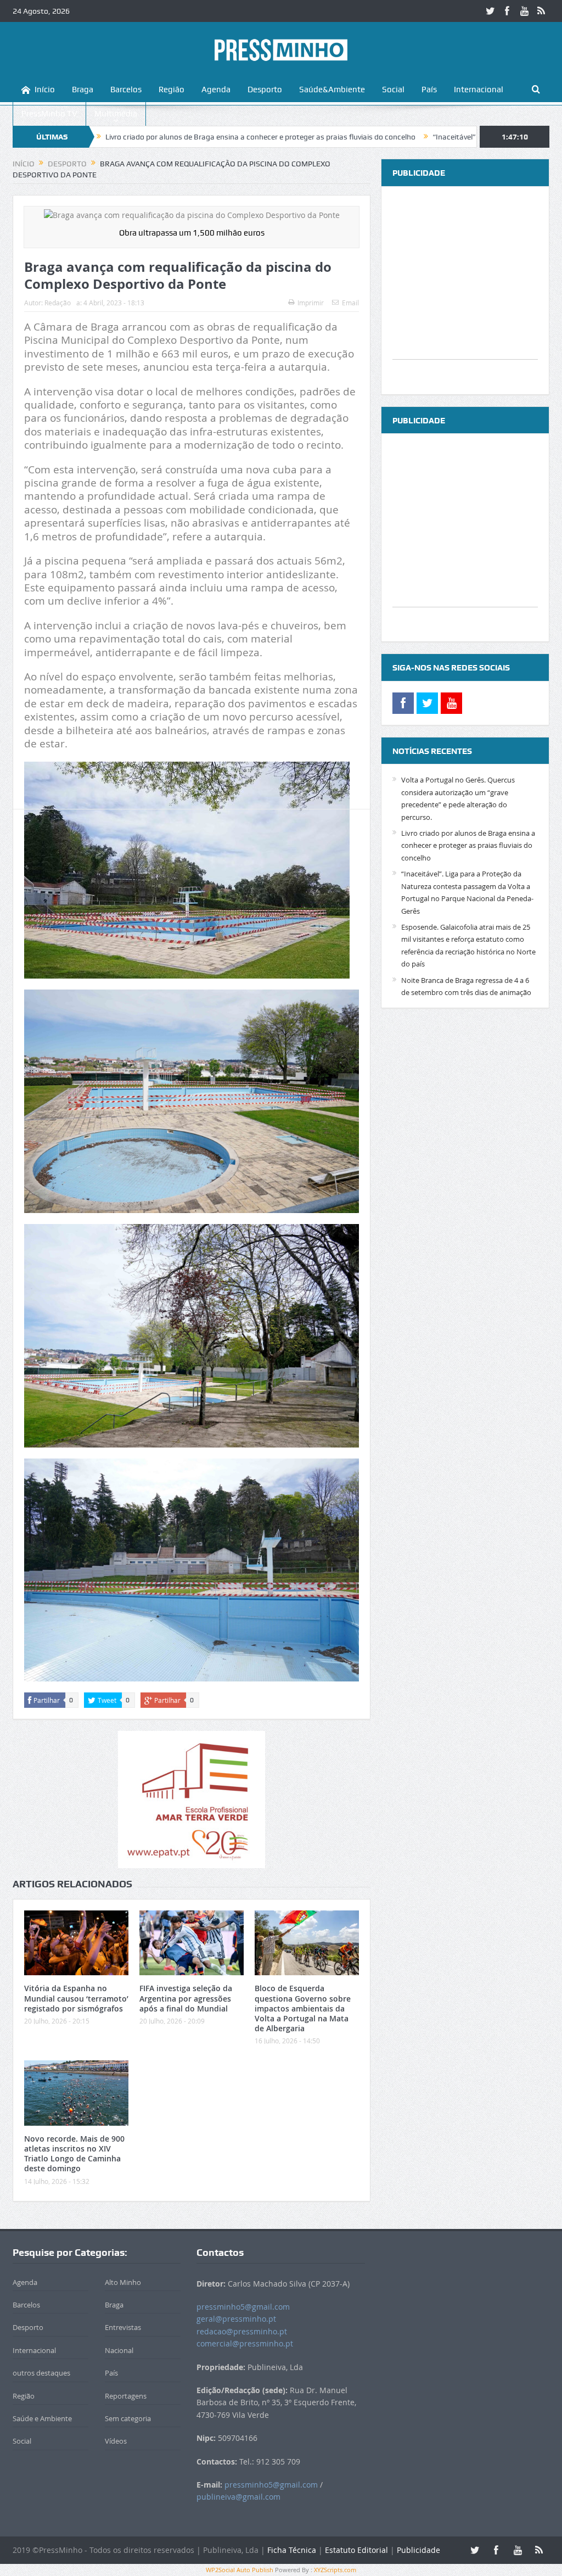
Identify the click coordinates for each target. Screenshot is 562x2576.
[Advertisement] (465, 290)
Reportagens (126, 2396)
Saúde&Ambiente (332, 90)
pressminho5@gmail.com (243, 2307)
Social (393, 90)
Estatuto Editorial (356, 2550)
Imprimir (311, 303)
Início (45, 90)
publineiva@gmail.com (238, 2497)
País (429, 90)
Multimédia (116, 114)
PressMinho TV (49, 114)
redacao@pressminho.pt (242, 2331)
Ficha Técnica (292, 2550)
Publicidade (418, 2550)
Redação (58, 303)
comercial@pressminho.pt (245, 2343)
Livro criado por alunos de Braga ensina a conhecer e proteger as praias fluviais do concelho (157, 137)
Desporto (265, 90)
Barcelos (126, 90)
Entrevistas (123, 2327)
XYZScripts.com (335, 2570)
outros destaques (41, 2373)
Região (172, 90)
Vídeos (116, 2441)
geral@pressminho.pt (236, 2319)
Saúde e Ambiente (42, 2418)
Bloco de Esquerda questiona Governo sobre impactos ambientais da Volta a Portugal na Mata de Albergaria (303, 2008)
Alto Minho (123, 2282)
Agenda (216, 90)
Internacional (479, 90)
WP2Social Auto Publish (240, 2570)
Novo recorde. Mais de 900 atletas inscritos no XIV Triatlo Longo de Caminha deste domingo (74, 2154)
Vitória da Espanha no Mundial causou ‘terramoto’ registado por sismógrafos (76, 1998)
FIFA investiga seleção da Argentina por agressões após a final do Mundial (186, 1998)
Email (350, 303)
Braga (83, 90)
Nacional (119, 2350)
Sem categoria (128, 2418)
